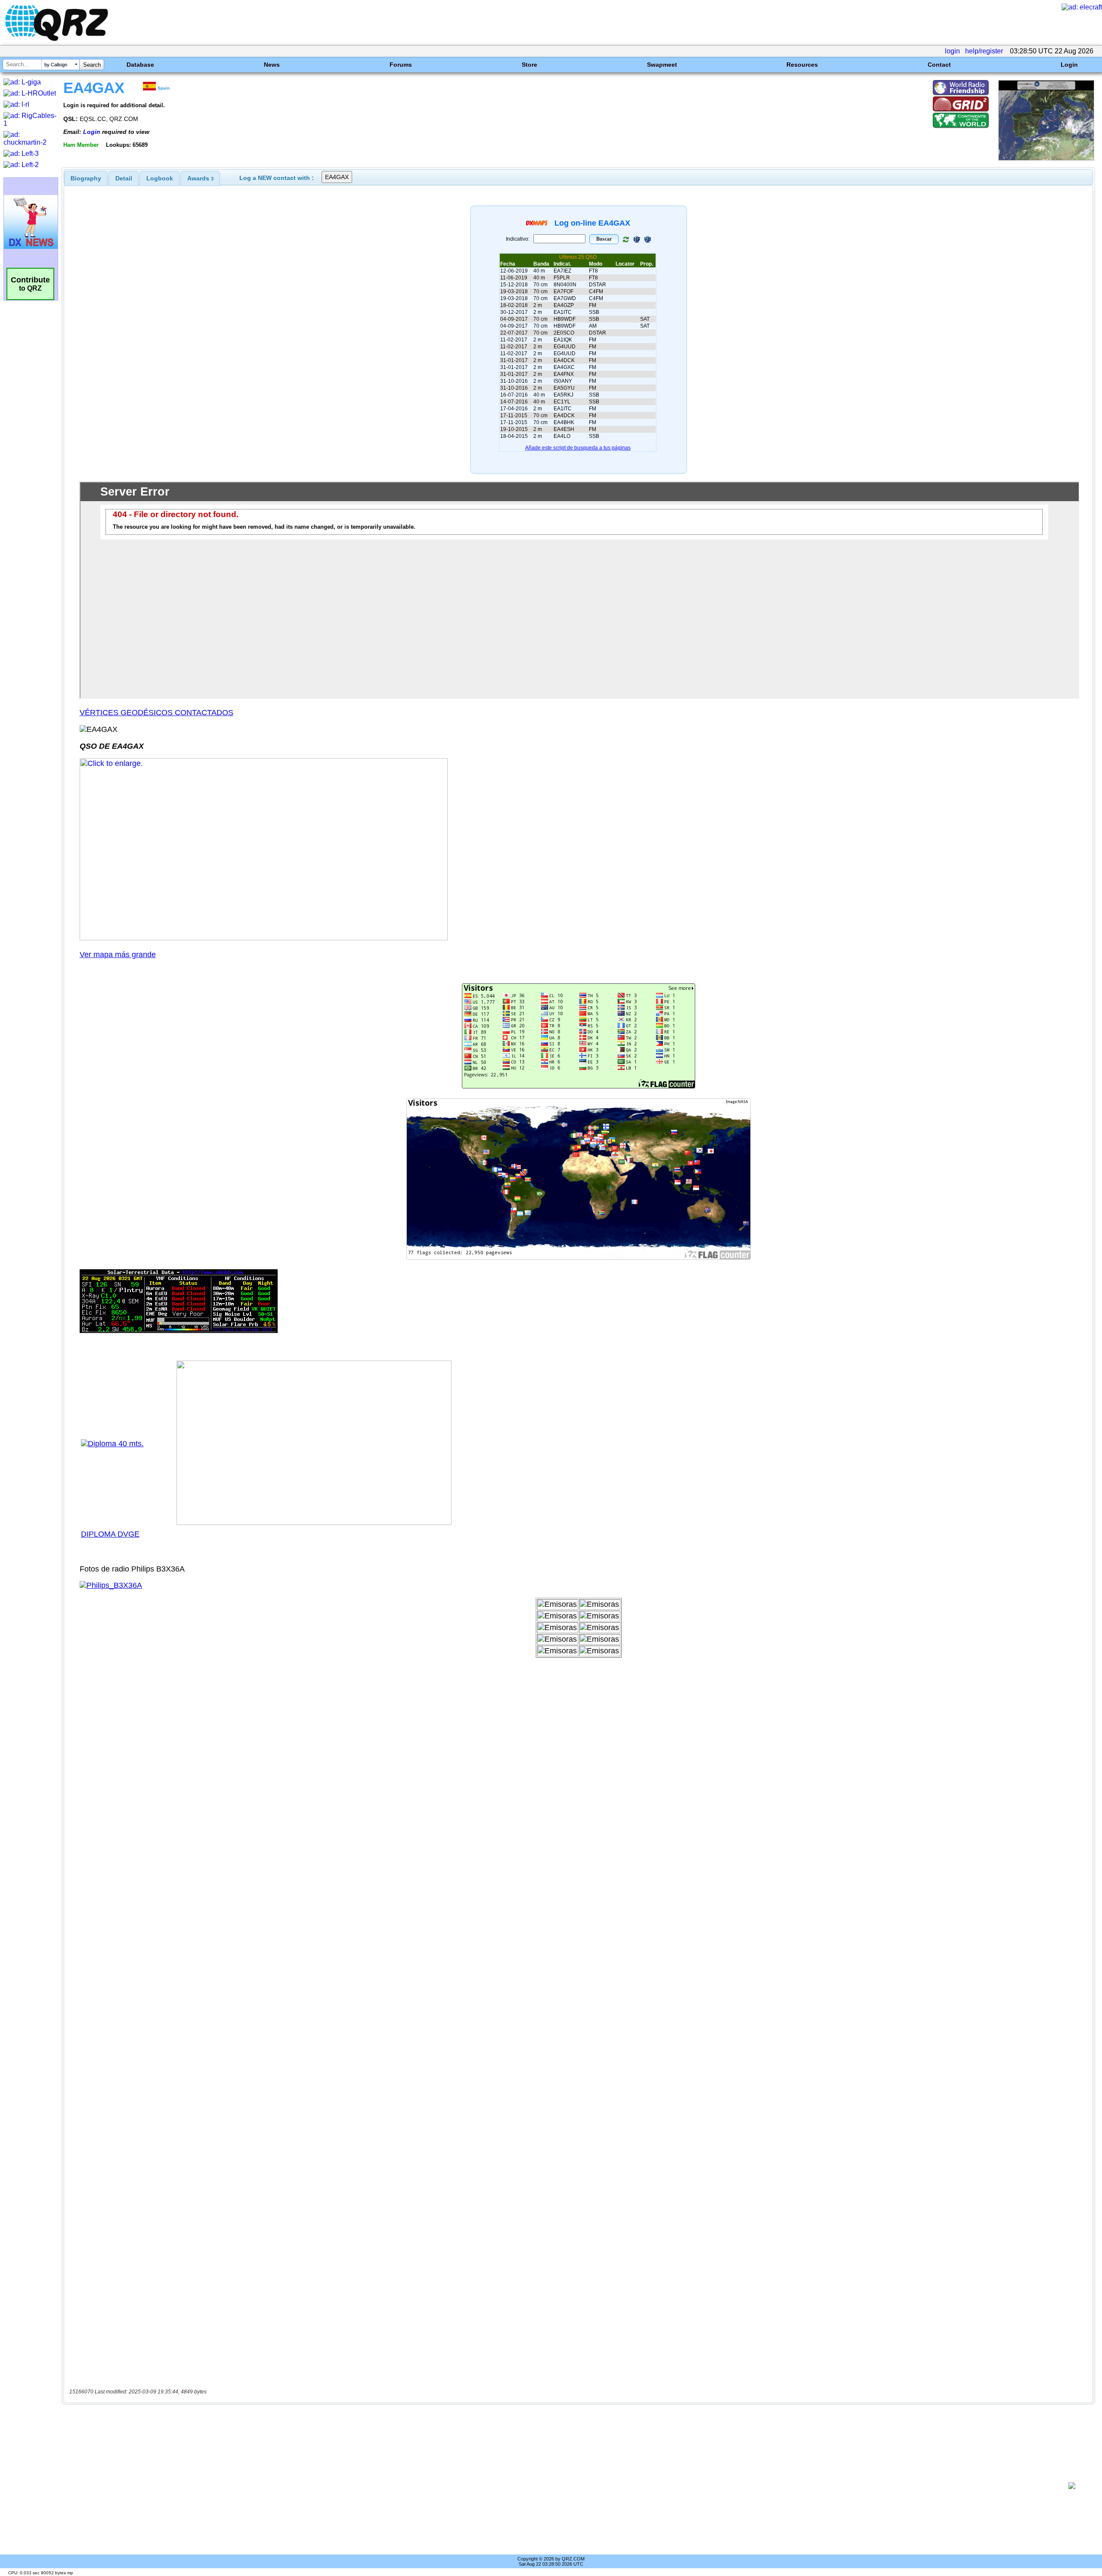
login (952, 51)
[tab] (86, 178)
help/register (984, 51)
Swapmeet (662, 65)
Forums (401, 65)
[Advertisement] (562, 2486)
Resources (802, 65)
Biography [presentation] (86, 178)
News (272, 65)
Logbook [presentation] (160, 178)
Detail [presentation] (124, 178)
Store (529, 65)
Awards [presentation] (200, 178)
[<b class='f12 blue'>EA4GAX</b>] (1046, 158)
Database (140, 65)
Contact (939, 65)
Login (1069, 65)
